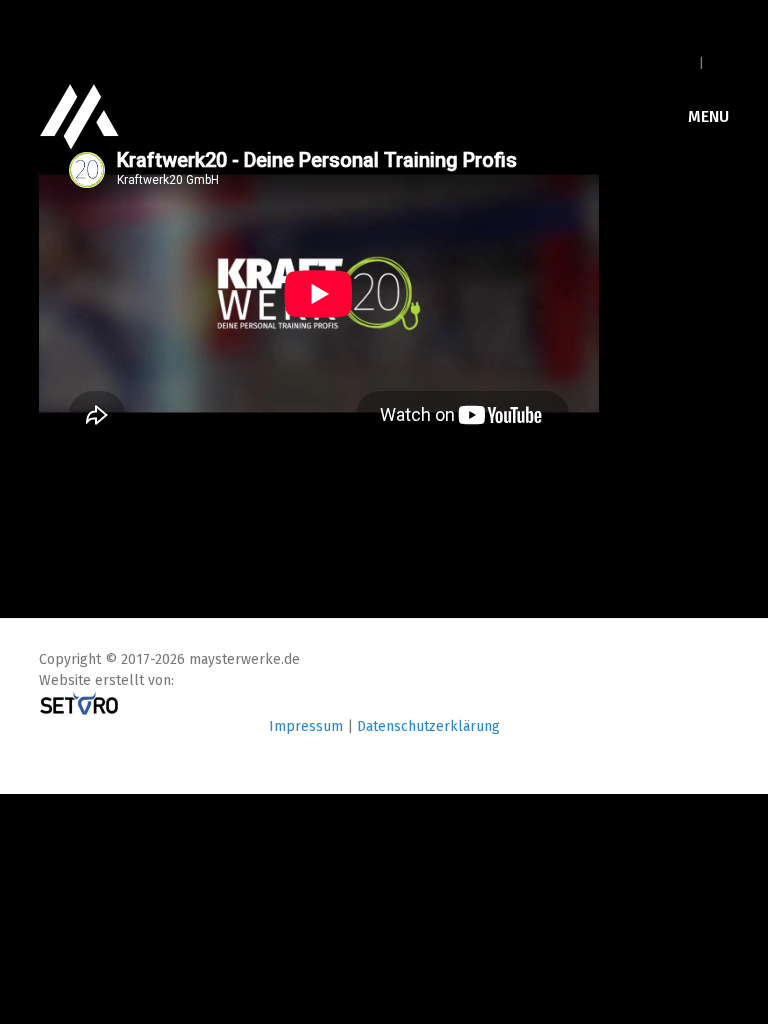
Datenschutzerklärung (428, 726)
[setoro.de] (79, 702)
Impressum (306, 726)
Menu (706, 116)
